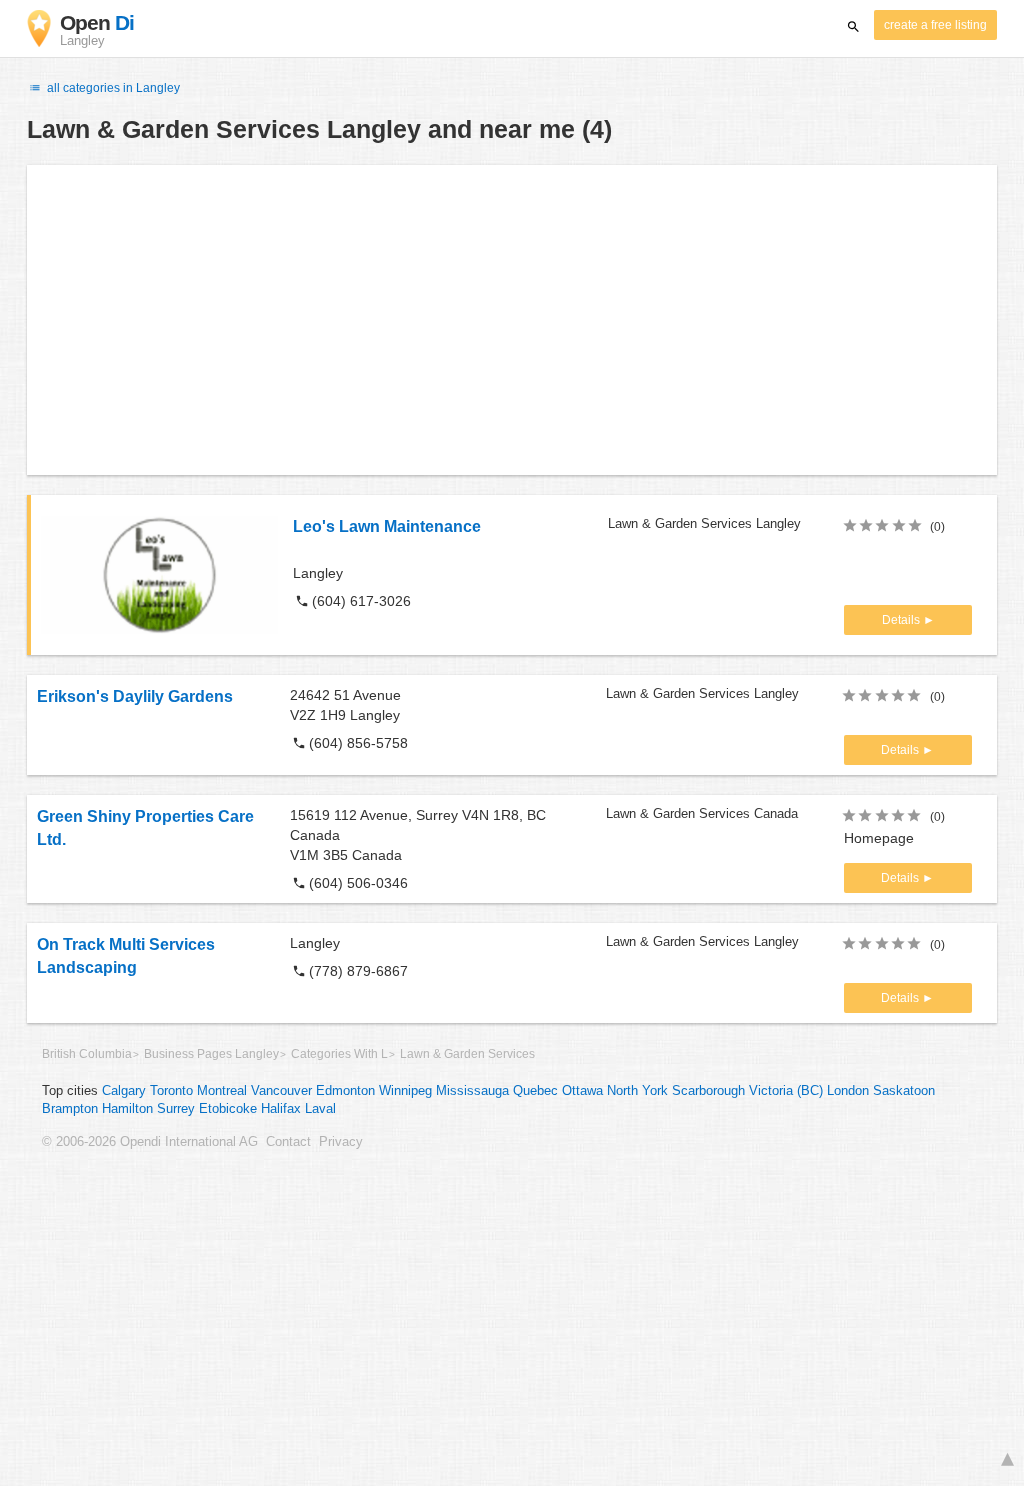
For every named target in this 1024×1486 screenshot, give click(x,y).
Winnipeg (405, 1091)
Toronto (171, 1091)
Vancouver (281, 1091)
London (848, 1091)
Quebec (535, 1091)
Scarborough (708, 1091)
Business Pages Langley (211, 1054)
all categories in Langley (112, 88)
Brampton (70, 1109)
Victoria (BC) (786, 1091)
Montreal (222, 1091)
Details (902, 620)
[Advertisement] (512, 320)
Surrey (176, 1109)
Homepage (879, 838)
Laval (320, 1109)
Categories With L (339, 1054)
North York (637, 1091)
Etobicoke (228, 1109)
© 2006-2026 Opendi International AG (150, 1142)
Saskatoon (904, 1091)
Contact (288, 1142)
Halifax (281, 1109)
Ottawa (582, 1091)
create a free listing (935, 25)
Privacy (341, 1142)
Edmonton (345, 1091)
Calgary (124, 1091)
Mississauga (472, 1091)
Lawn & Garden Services (467, 1054)
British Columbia (87, 1054)
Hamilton (127, 1109)
